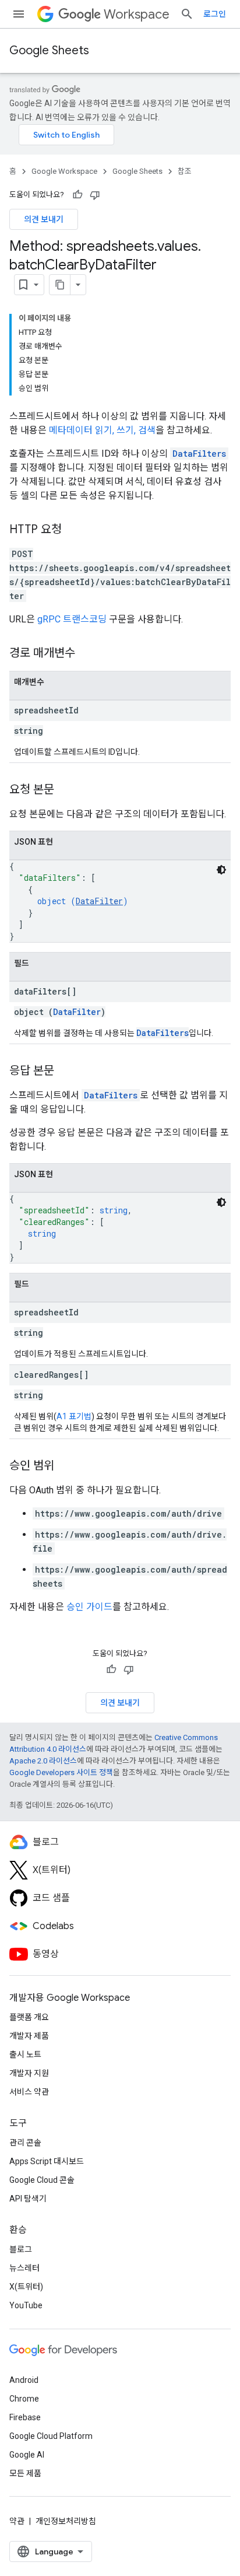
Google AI (27, 2455)
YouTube (26, 2305)
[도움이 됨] (77, 195)
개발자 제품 (29, 2036)
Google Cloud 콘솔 (42, 2180)
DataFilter (99, 901)
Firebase (25, 2417)
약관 (17, 2521)
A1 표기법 (74, 1416)
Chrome (24, 2399)
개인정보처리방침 (66, 2521)
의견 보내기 (44, 219)
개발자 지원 (29, 2073)
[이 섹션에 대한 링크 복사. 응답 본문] (66, 1072)
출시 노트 (25, 2054)
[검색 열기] (187, 14)
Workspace (137, 14)
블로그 (21, 2249)
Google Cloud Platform (51, 2436)
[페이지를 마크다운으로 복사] (60, 285)
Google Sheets (49, 50)
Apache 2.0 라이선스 (43, 1761)
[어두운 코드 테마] (221, 870)
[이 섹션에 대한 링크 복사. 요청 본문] (66, 790)
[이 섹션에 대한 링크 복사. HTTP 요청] (73, 530)
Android (24, 2380)
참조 (185, 171)
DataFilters (199, 454)
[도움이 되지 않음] (95, 195)
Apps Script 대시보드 (47, 2161)
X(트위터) (26, 2287)
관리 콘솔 (25, 2143)
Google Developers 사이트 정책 (61, 1772)
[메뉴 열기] (19, 14)
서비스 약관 (29, 2092)
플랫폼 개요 (29, 2017)
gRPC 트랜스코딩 (72, 619)
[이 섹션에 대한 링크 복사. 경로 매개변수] (87, 654)
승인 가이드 (89, 1607)
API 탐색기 (28, 2199)
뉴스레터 (24, 2268)
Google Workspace (64, 171)
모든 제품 (25, 2473)
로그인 (215, 14)
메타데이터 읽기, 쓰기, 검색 (102, 430)
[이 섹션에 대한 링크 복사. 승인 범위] (66, 1466)
